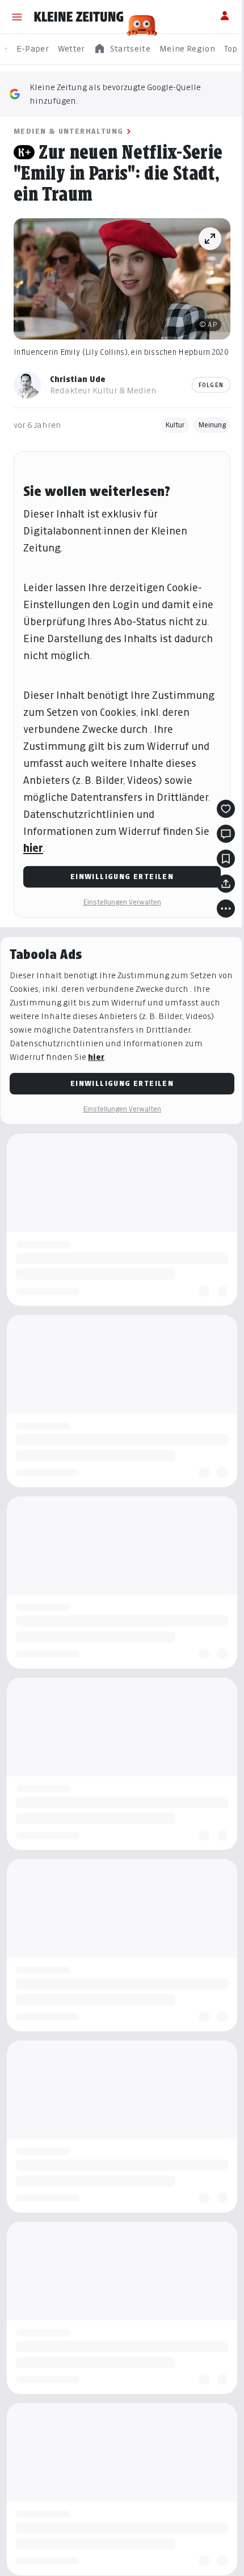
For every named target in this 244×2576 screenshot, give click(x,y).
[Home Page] (79, 17)
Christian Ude (78, 379)
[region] (122, 49)
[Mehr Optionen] (226, 909)
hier (33, 848)
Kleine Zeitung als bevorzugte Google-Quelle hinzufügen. (115, 94)
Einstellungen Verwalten (122, 902)
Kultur (175, 425)
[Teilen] (226, 884)
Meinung (212, 425)
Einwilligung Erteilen (122, 877)
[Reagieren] (226, 809)
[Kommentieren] (226, 834)
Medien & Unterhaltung (68, 131)
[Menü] (17, 17)
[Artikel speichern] (226, 859)
